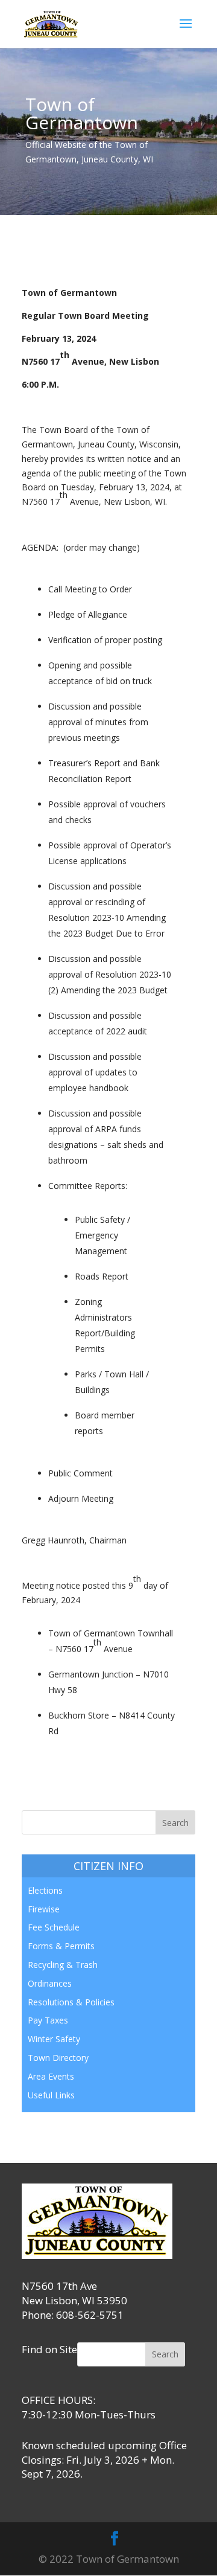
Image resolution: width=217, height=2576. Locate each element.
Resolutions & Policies (71, 2002)
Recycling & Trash (63, 1965)
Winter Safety (54, 2039)
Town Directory (58, 2058)
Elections (45, 1890)
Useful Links (51, 2095)
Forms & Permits (61, 1946)
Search (165, 2354)
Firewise (44, 1909)
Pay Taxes (48, 2020)
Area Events (51, 2076)
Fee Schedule (54, 1927)
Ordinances (50, 1983)
